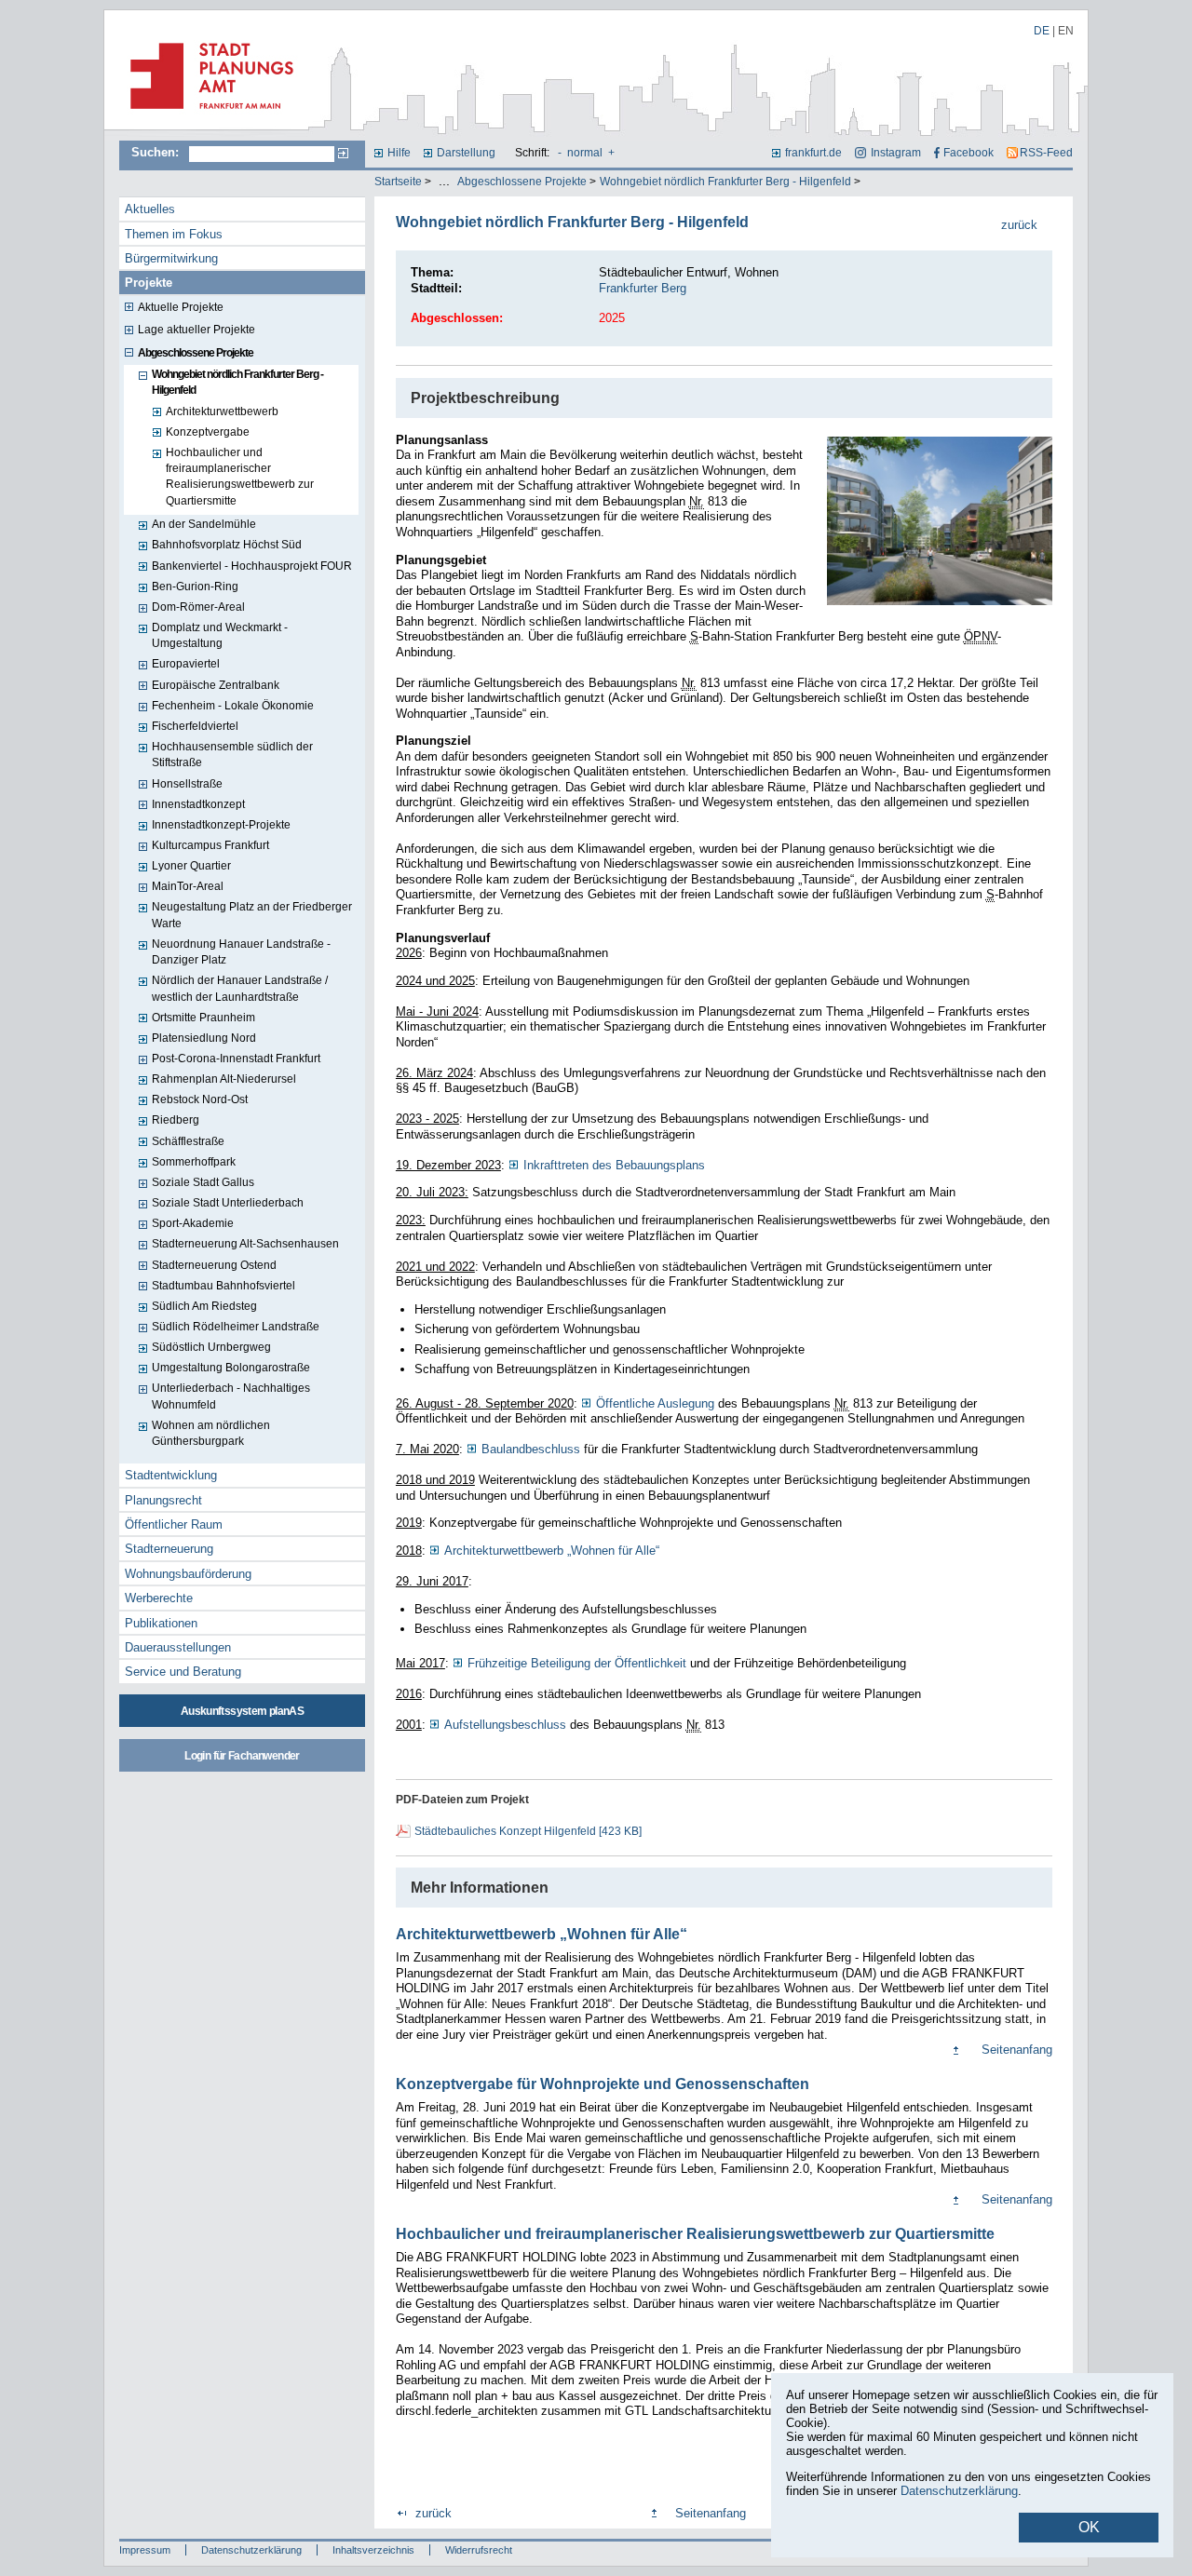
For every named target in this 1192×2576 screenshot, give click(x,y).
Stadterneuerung (169, 1549)
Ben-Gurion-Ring (195, 587)
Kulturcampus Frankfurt (210, 845)
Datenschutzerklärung (251, 2550)
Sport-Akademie (193, 1223)
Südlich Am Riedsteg (204, 1306)
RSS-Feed (1046, 153)
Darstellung (466, 153)
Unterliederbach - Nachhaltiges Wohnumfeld (231, 1396)
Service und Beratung (183, 1672)
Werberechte (159, 1598)
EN (1066, 31)
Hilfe (399, 153)
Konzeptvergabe (208, 432)
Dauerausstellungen (178, 1647)
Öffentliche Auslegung (655, 1403)
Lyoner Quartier (191, 866)
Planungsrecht (163, 1500)
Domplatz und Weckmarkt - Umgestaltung (220, 635)
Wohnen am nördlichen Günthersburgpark (211, 1433)
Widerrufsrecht (479, 2550)
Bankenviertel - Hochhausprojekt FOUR (252, 566)
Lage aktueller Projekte (196, 330)
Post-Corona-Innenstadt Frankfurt (236, 1059)
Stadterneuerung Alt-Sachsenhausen (245, 1244)
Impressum (145, 2550)
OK (1089, 2527)
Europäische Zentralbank (216, 685)
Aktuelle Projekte (181, 307)
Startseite (398, 182)
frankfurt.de (813, 153)
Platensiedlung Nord (204, 1038)
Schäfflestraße (188, 1141)
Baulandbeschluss (531, 1449)
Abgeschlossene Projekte (522, 182)
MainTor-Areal (188, 886)
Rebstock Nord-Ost (200, 1099)
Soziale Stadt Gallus (203, 1182)
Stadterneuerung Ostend (214, 1265)
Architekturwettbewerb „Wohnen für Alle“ (552, 1551)
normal (585, 153)
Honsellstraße (187, 784)
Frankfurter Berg (643, 288)
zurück (1019, 225)
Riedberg (176, 1120)
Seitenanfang (1017, 2050)
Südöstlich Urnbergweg (211, 1347)
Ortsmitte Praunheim (203, 1018)
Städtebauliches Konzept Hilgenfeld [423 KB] (528, 1831)
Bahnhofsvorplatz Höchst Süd (227, 545)
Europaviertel (186, 664)
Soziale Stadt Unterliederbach (228, 1203)
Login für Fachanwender (242, 1756)
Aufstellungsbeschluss (505, 1725)
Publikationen (161, 1623)
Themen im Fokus (174, 234)
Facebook (968, 153)
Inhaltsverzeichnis (373, 2550)
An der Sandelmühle (204, 524)
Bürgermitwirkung (171, 258)
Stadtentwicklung (171, 1475)
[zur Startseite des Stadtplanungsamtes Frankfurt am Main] (206, 116)
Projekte (149, 283)
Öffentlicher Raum (174, 1524)
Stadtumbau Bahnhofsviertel (223, 1286)
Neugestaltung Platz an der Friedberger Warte (252, 915)
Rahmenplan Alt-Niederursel (224, 1079)
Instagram (895, 153)
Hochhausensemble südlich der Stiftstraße (232, 755)
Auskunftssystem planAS (242, 1711)
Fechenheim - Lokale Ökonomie (233, 706)
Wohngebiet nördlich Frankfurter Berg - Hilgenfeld (725, 182)
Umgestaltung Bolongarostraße (231, 1368)
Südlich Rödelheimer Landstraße (236, 1327)
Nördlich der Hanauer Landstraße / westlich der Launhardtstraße (240, 988)
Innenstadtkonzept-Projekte (221, 825)
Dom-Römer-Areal (198, 607)
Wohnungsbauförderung (188, 1574)
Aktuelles (150, 209)
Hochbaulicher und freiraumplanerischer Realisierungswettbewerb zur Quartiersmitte (240, 477)
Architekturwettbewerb (222, 411)
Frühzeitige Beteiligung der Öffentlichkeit (579, 1663)
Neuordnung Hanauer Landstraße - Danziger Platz (241, 952)
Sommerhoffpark (194, 1162)
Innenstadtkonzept (198, 804)
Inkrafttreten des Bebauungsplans (614, 1165)
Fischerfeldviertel (195, 726)
